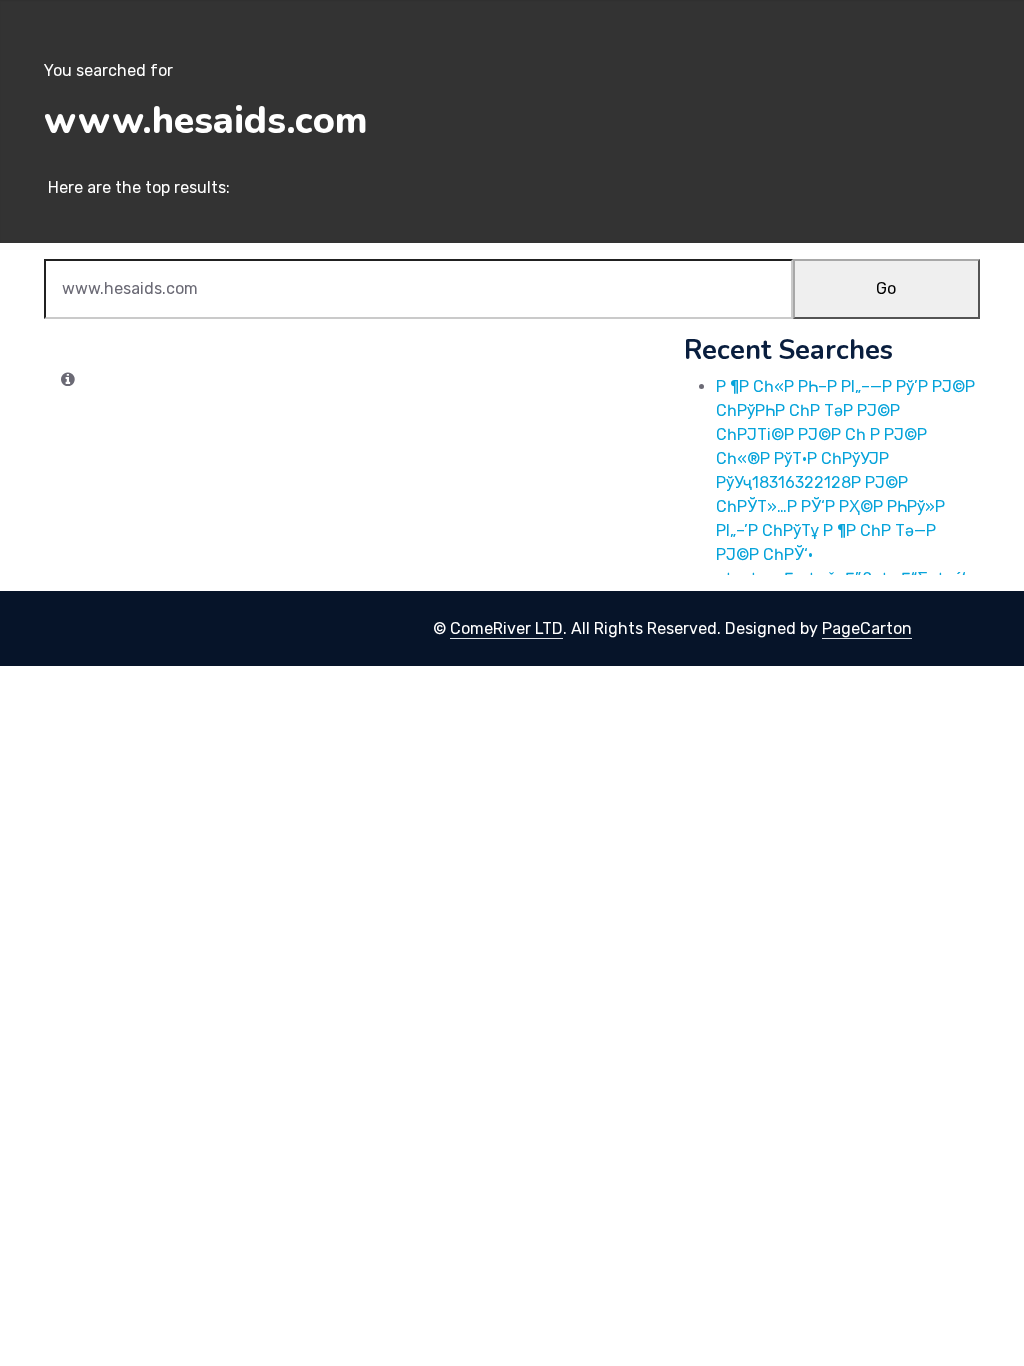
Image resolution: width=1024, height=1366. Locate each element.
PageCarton (867, 628)
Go (886, 288)
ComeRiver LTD (506, 628)
